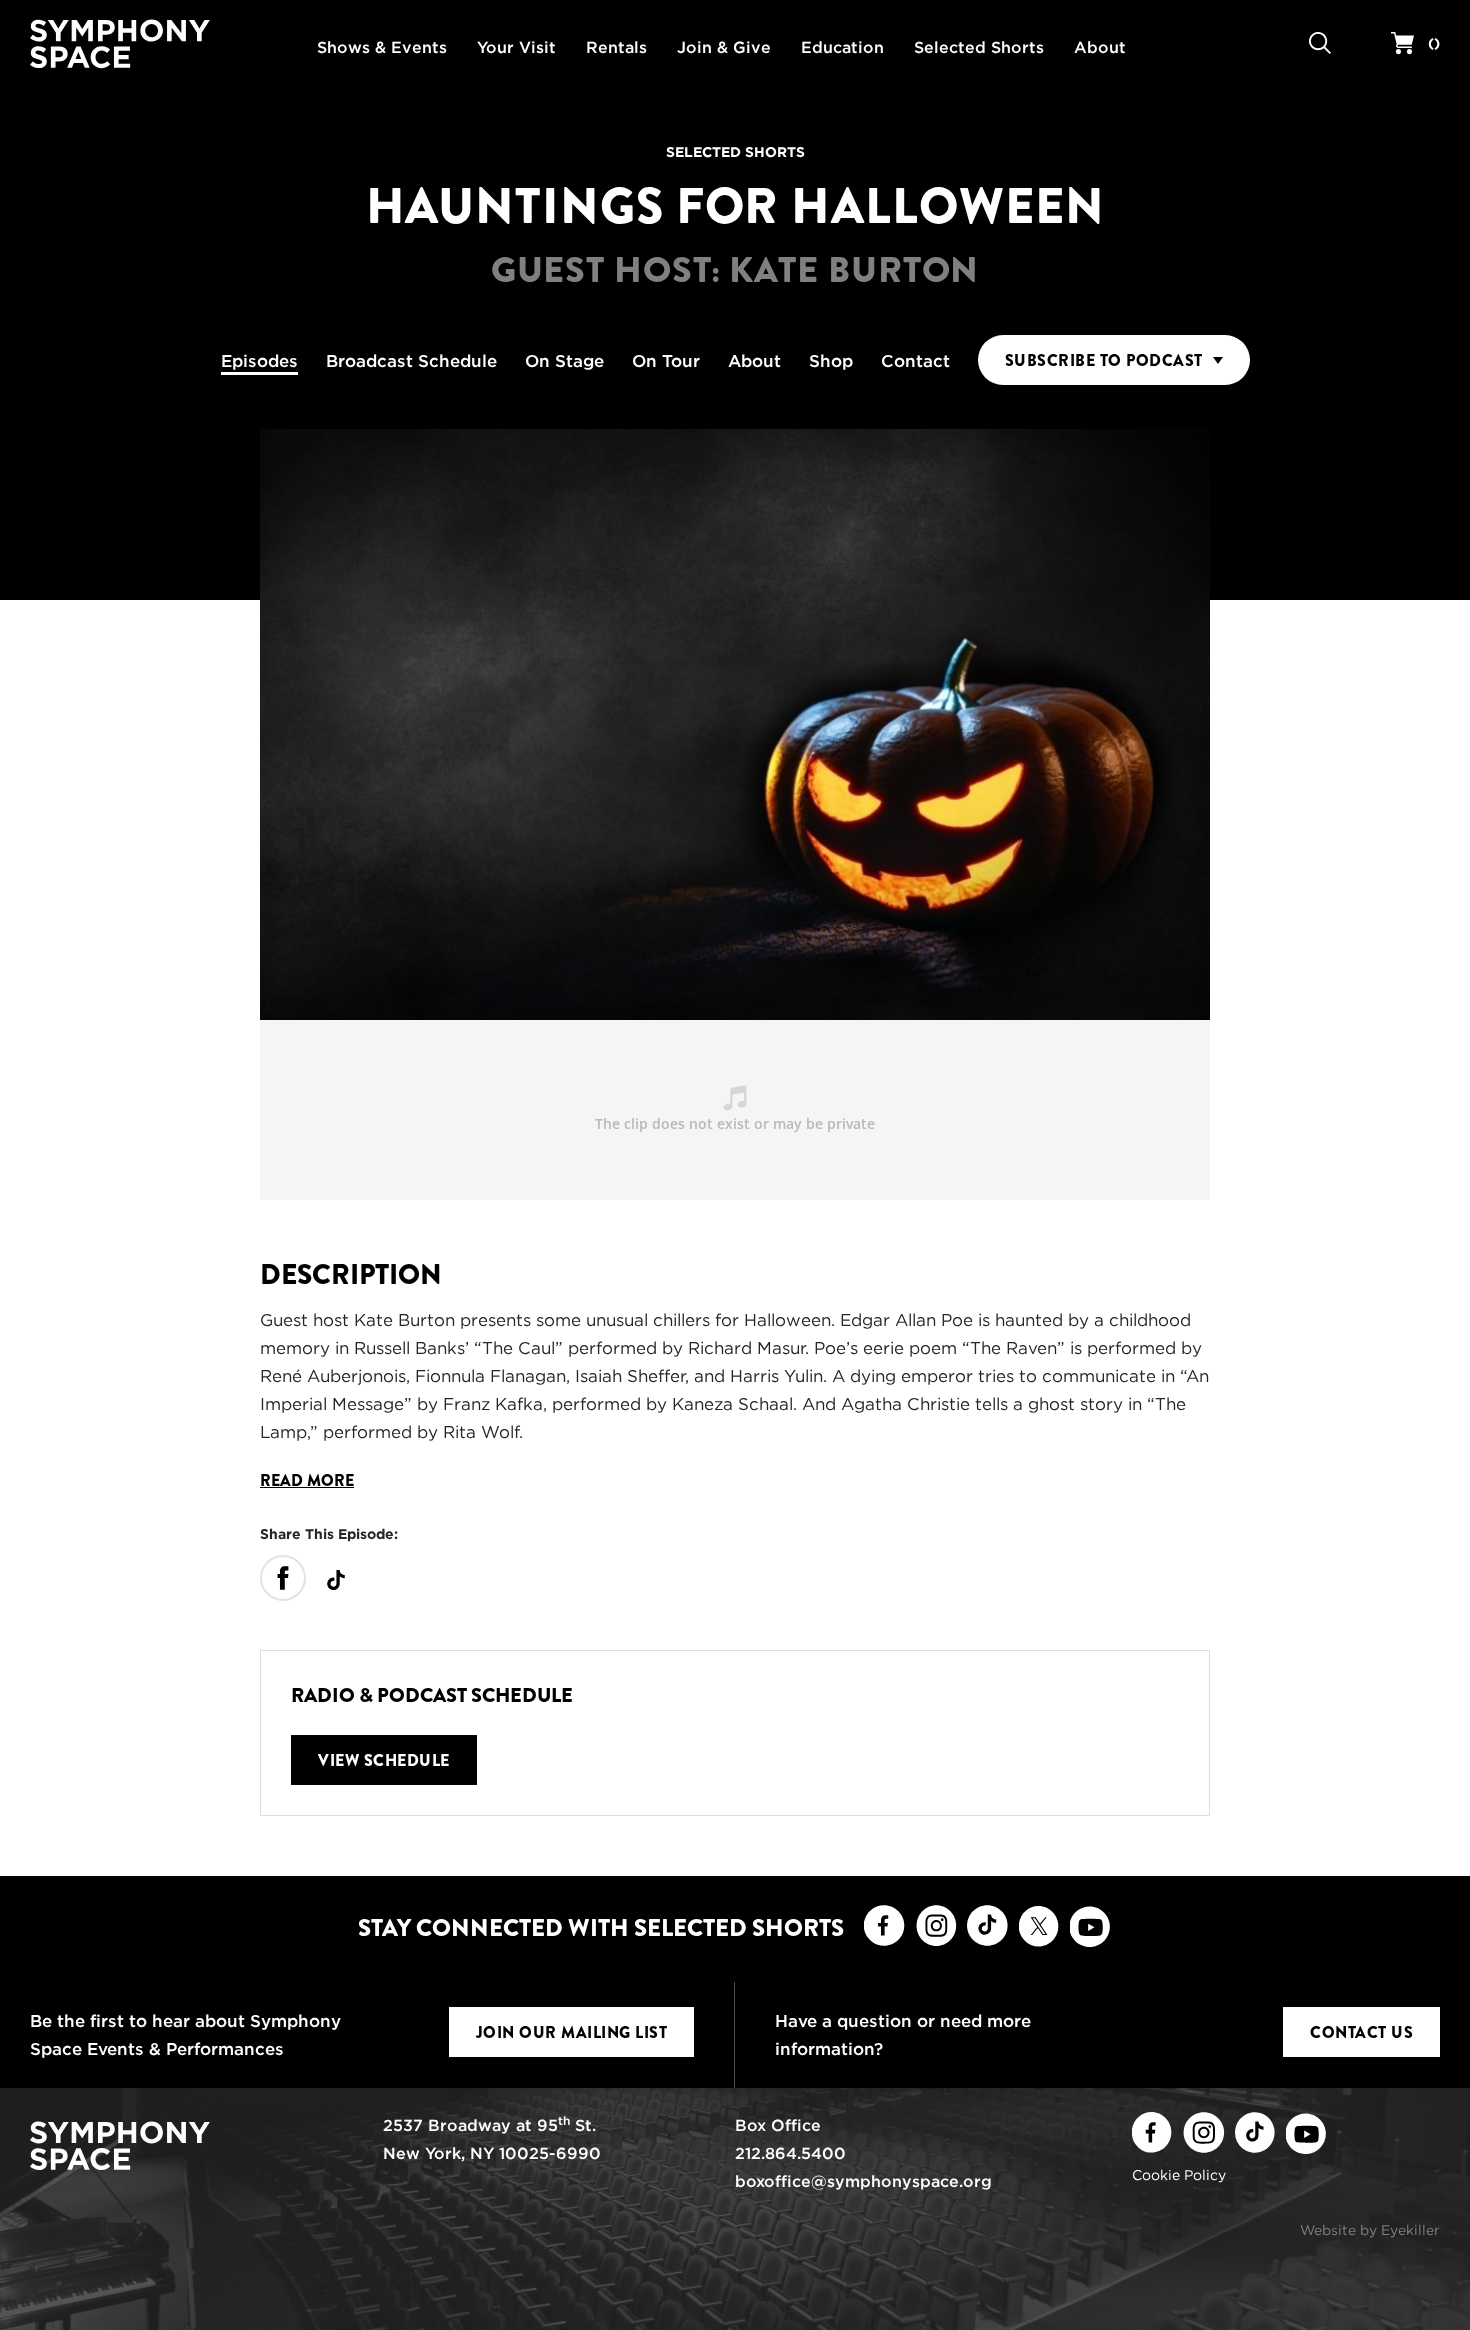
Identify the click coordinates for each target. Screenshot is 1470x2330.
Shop (831, 361)
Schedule (411, 361)
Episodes (259, 361)
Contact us (1361, 2032)
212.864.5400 (790, 2153)
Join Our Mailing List (572, 2032)
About (754, 361)
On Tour (666, 361)
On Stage (564, 361)
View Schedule (384, 1760)
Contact (915, 361)
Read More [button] (307, 1481)
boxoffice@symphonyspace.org (863, 2181)
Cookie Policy (1179, 2175)
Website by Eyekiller (1370, 2230)
